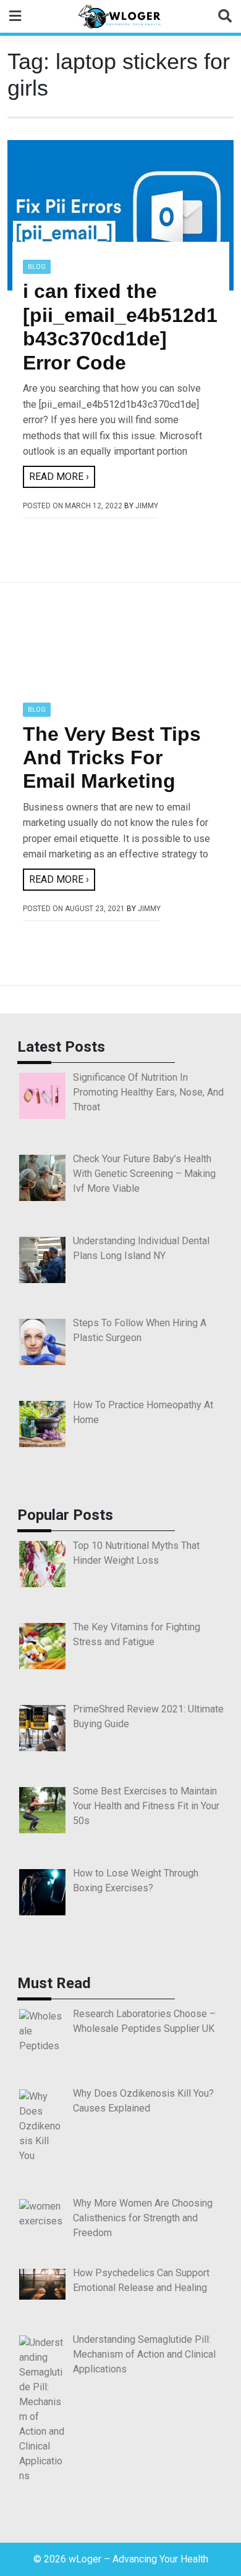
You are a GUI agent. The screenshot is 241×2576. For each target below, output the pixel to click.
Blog (37, 267)
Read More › (59, 477)
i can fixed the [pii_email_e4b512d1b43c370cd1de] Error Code (120, 327)
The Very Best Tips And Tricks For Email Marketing (112, 758)
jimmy (147, 506)
